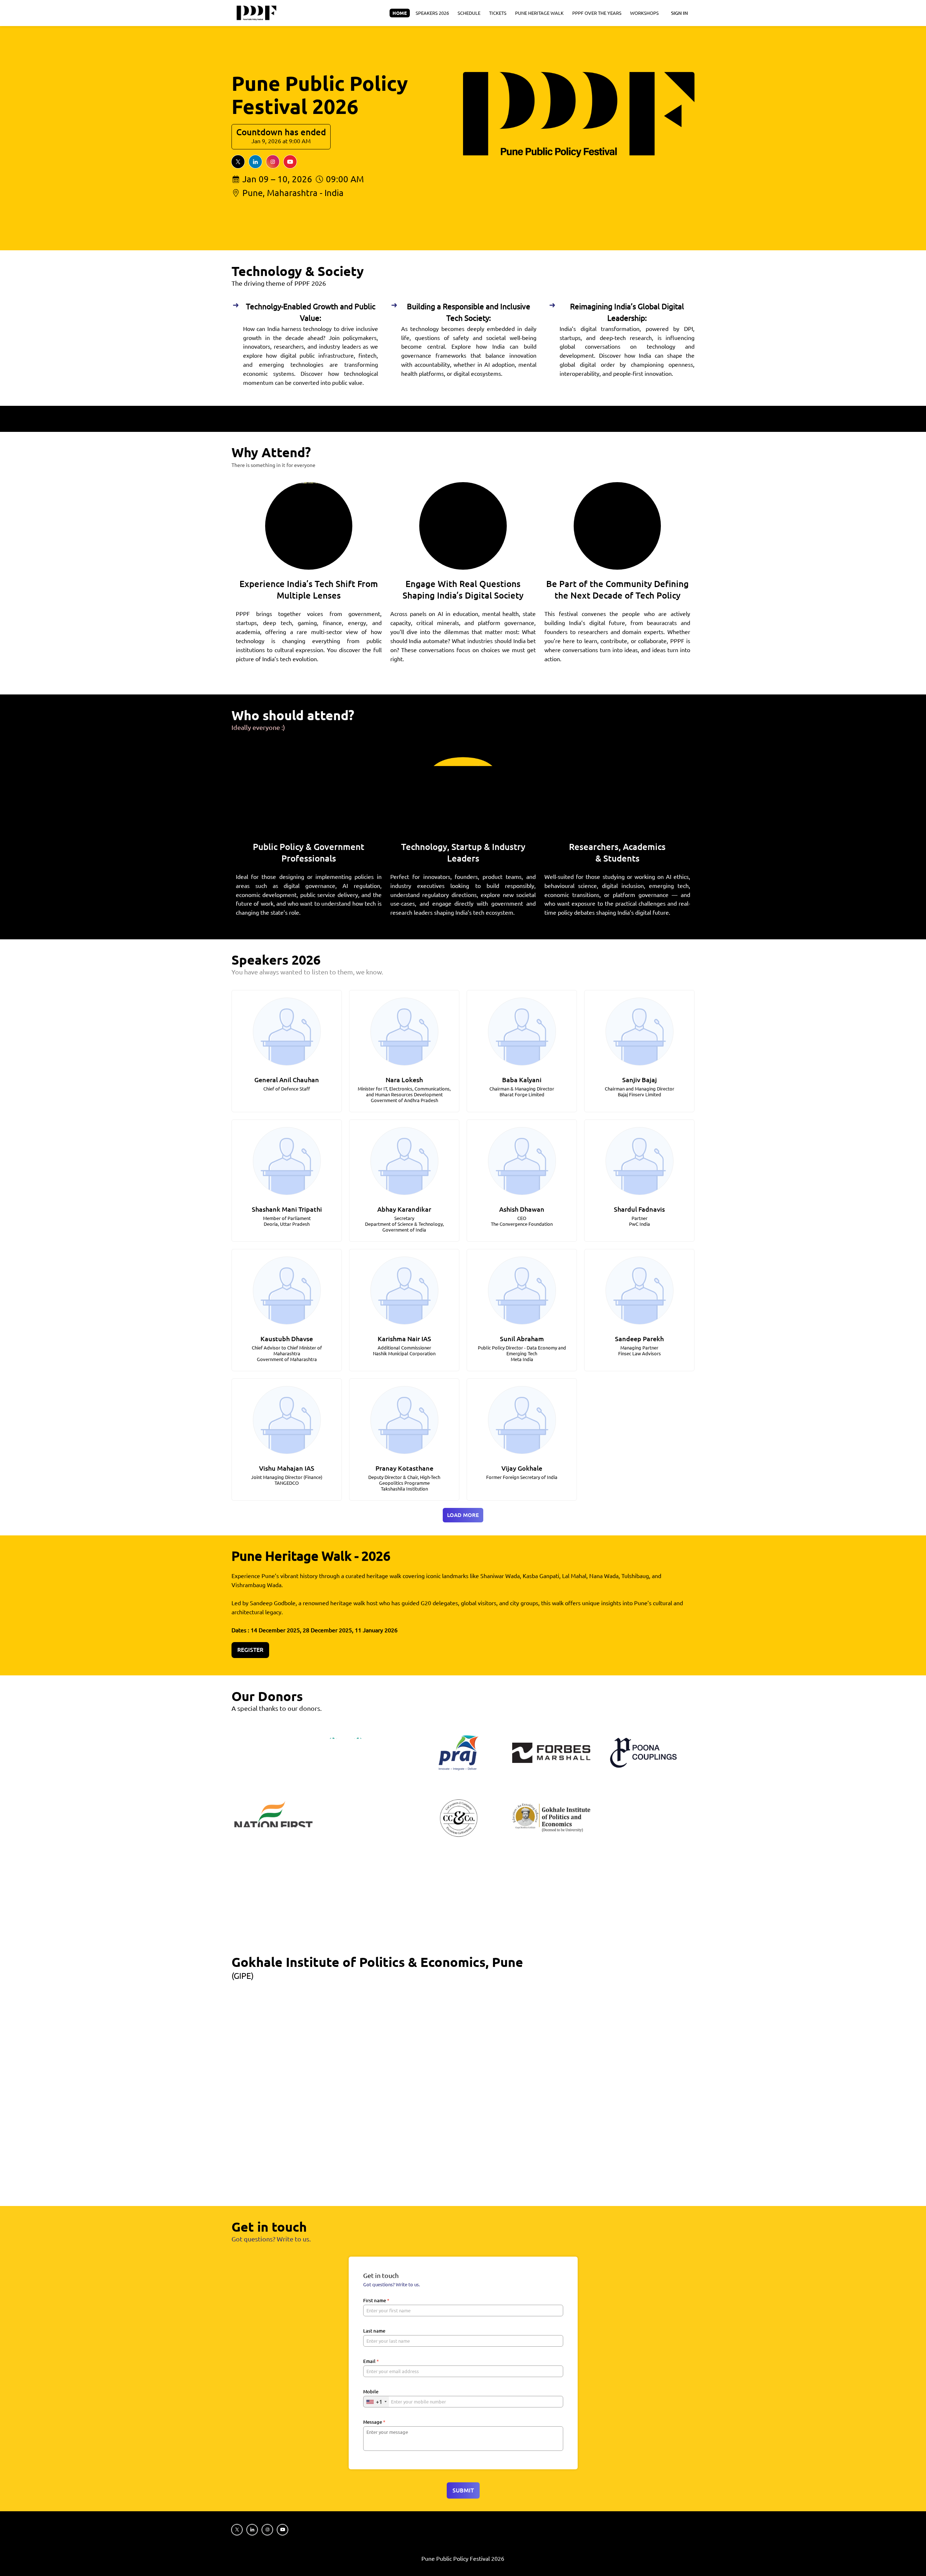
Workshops (644, 13)
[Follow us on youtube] (290, 162)
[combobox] (376, 2402)
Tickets (498, 13)
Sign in (679, 13)
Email (371, 2361)
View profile (283, 1022)
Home (400, 13)
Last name (374, 2331)
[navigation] (526, 13)
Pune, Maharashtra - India (293, 193)
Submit (463, 2490)
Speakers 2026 (432, 13)
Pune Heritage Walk (539, 13)
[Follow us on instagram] (273, 162)
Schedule (469, 13)
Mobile (371, 2392)
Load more (463, 1515)
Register (250, 1650)
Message (374, 2422)
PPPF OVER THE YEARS (597, 13)
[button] (287, 1051)
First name (376, 2300)
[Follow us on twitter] (238, 162)
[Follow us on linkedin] (255, 162)
